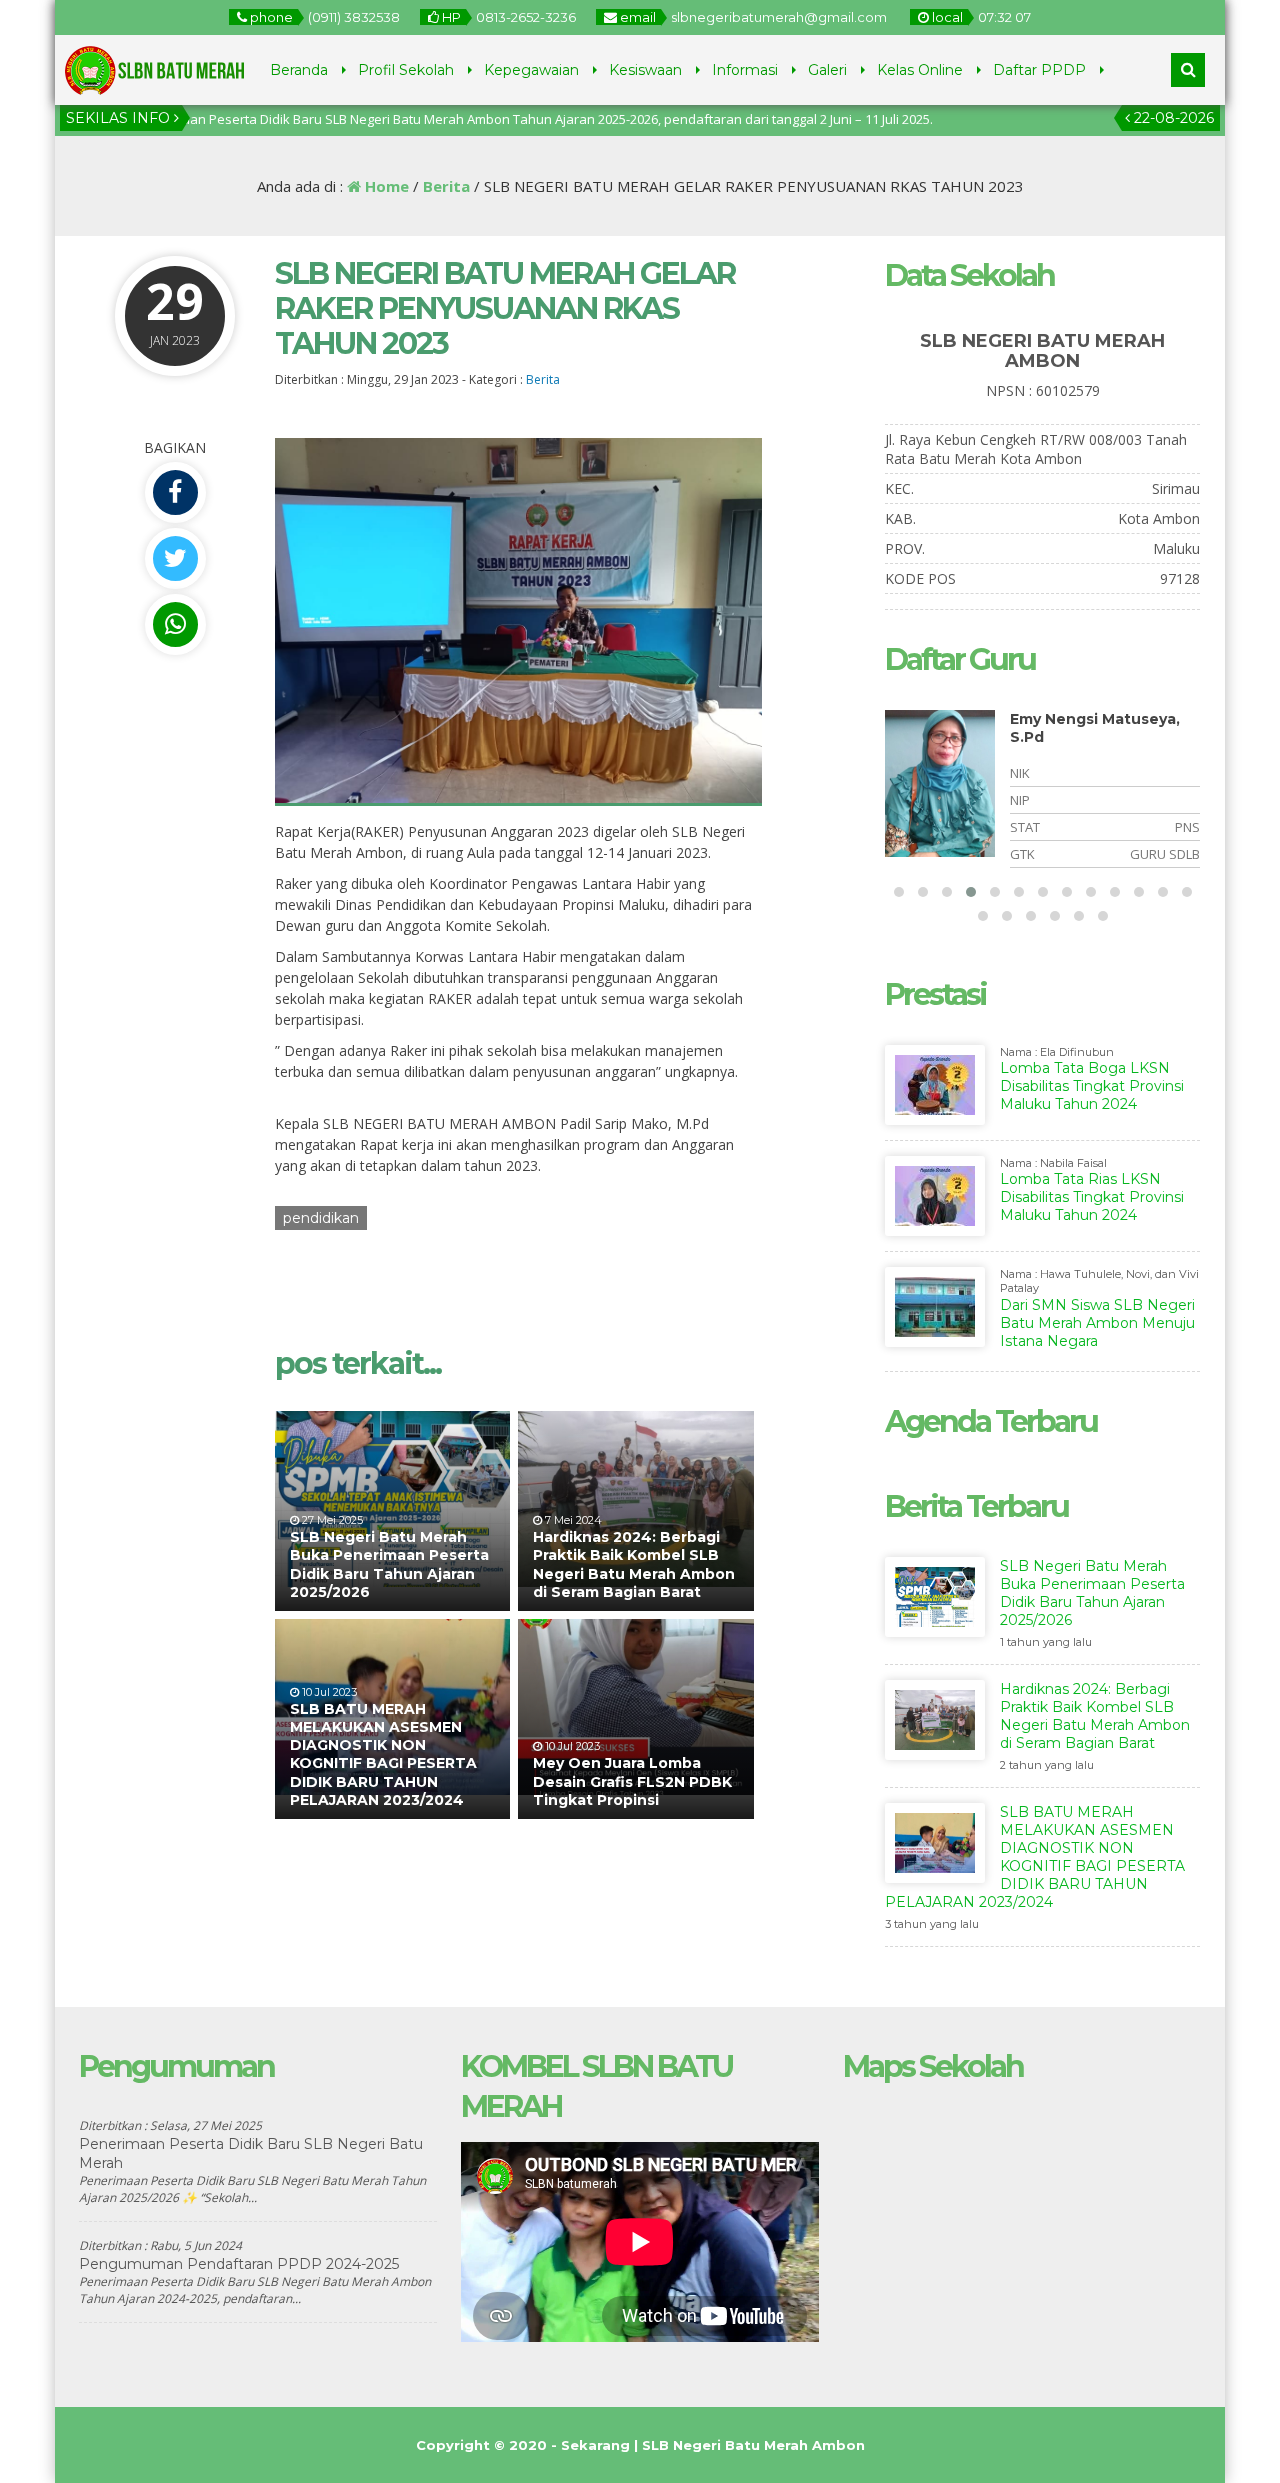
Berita (446, 186)
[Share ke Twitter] (175, 558)
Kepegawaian (531, 70)
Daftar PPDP (1039, 70)
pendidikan (321, 1218)
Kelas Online (920, 70)
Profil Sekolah (406, 70)
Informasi (745, 70)
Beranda (299, 70)
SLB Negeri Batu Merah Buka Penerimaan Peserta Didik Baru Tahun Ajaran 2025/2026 (389, 1564)
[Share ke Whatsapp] (175, 624)
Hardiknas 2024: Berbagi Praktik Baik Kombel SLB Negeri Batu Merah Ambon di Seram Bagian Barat (634, 1564)
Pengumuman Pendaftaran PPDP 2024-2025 (239, 2264)
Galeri (827, 70)
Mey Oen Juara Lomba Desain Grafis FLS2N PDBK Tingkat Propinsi (632, 1781)
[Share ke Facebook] (175, 492)
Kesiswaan (645, 70)
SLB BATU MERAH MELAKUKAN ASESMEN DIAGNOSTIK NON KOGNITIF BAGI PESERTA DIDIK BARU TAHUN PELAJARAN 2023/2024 (383, 1754)
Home (385, 186)
